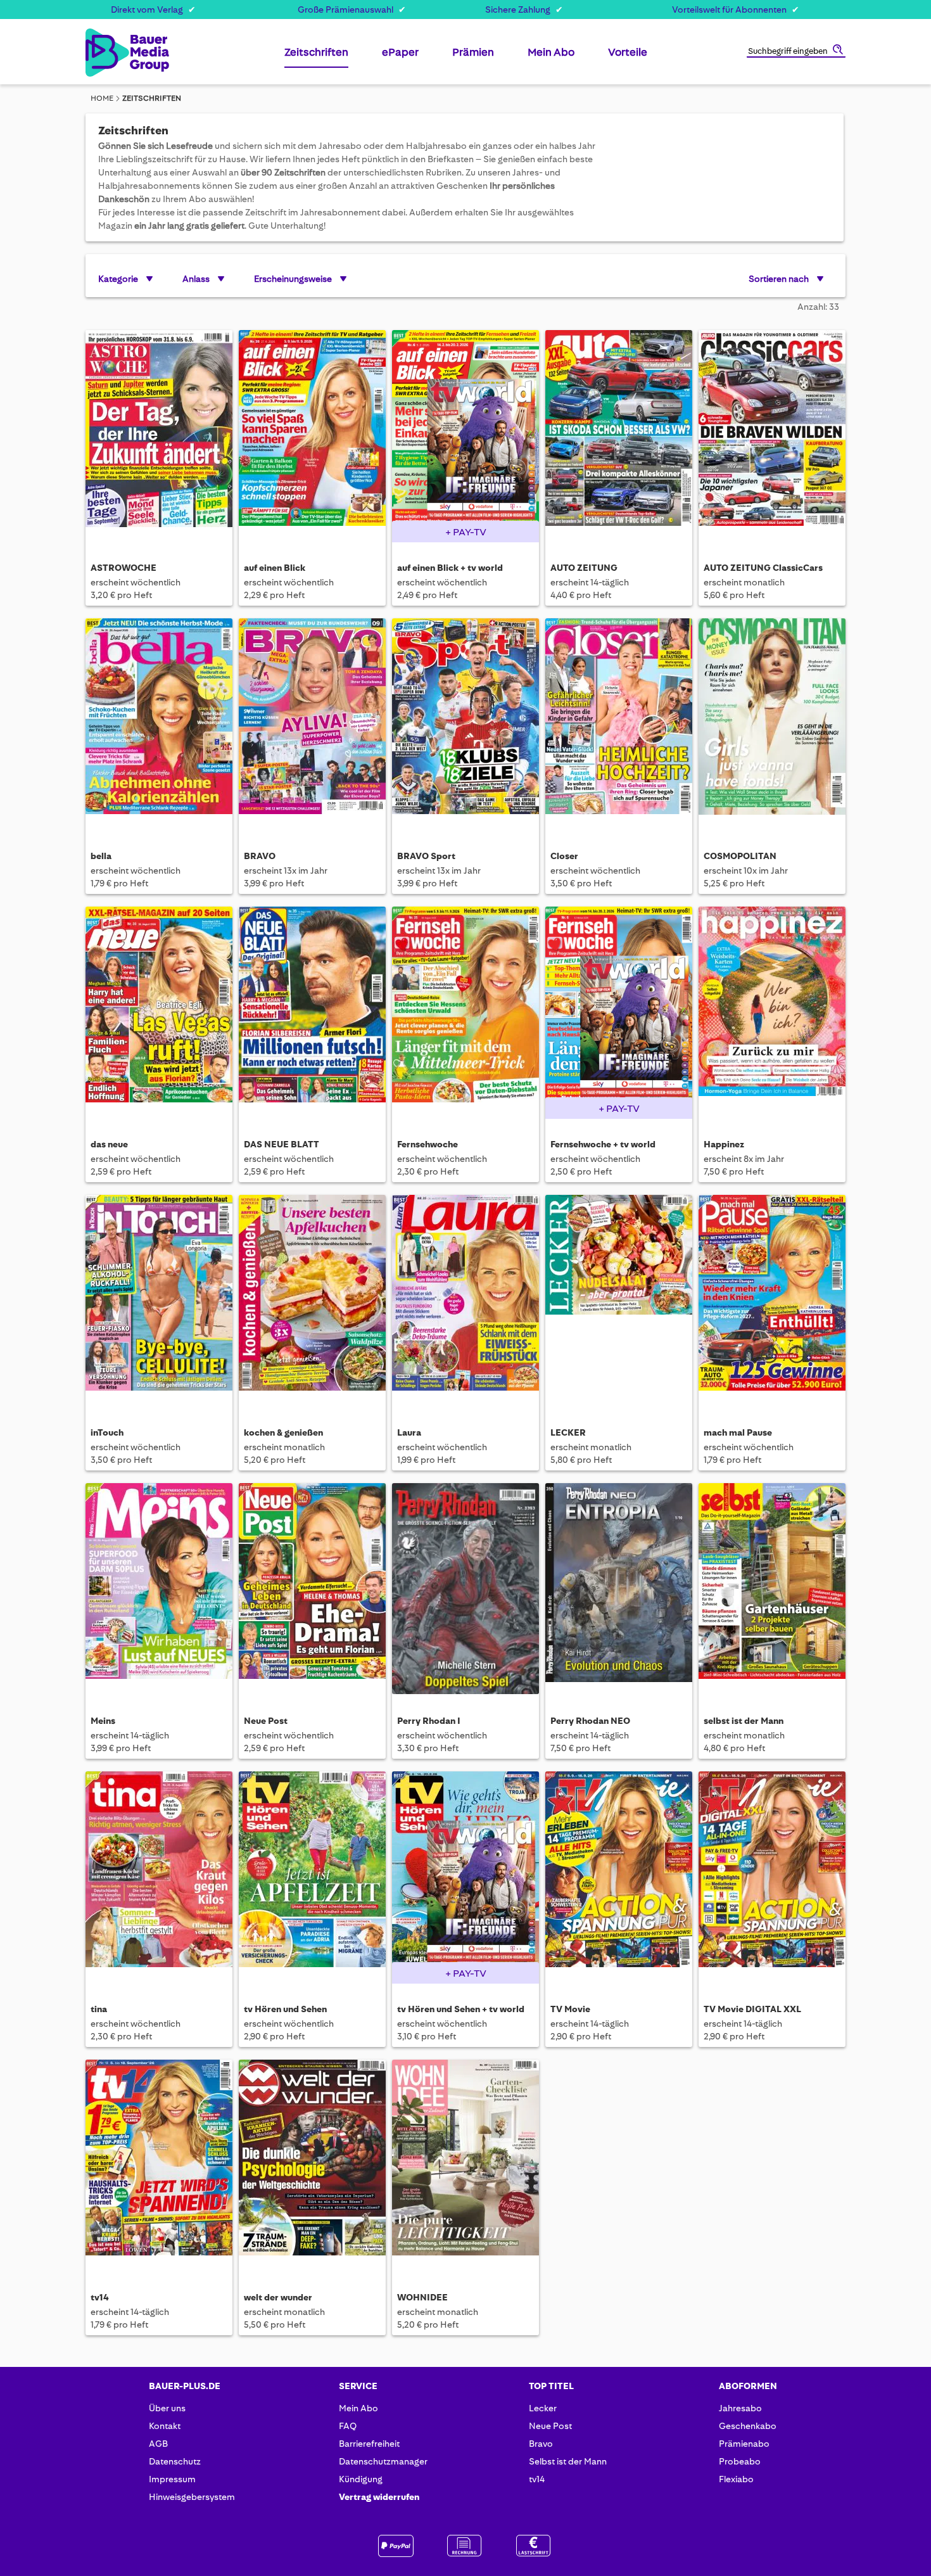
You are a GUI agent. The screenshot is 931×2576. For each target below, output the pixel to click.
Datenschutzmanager (383, 2461)
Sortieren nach (779, 279)
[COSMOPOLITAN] (772, 724)
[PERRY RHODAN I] (465, 1589)
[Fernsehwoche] (465, 1012)
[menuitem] (316, 57)
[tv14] (159, 2165)
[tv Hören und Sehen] (312, 1877)
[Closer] (619, 724)
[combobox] (796, 52)
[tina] (159, 1877)
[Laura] (465, 1300)
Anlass (196, 279)
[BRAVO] (312, 724)
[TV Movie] (619, 1877)
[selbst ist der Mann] (772, 1589)
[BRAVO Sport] (465, 724)
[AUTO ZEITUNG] (619, 436)
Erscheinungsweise (293, 279)
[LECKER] (619, 1300)
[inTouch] (159, 1300)
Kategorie (118, 279)
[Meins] (159, 1589)
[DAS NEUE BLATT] (312, 1012)
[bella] (159, 724)
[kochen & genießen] (312, 1300)
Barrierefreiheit (369, 2444)
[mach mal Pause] (772, 1300)
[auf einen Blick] (312, 436)
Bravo (541, 2444)
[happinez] (772, 1012)
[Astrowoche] (159, 436)
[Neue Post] (312, 1589)
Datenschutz (175, 2461)
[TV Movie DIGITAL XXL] (772, 1877)
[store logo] (106, 53)
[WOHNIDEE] (465, 2165)
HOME (102, 98)
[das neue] (159, 1012)
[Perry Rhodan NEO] (619, 1589)
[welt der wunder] (312, 2165)
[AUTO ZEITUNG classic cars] (772, 436)
